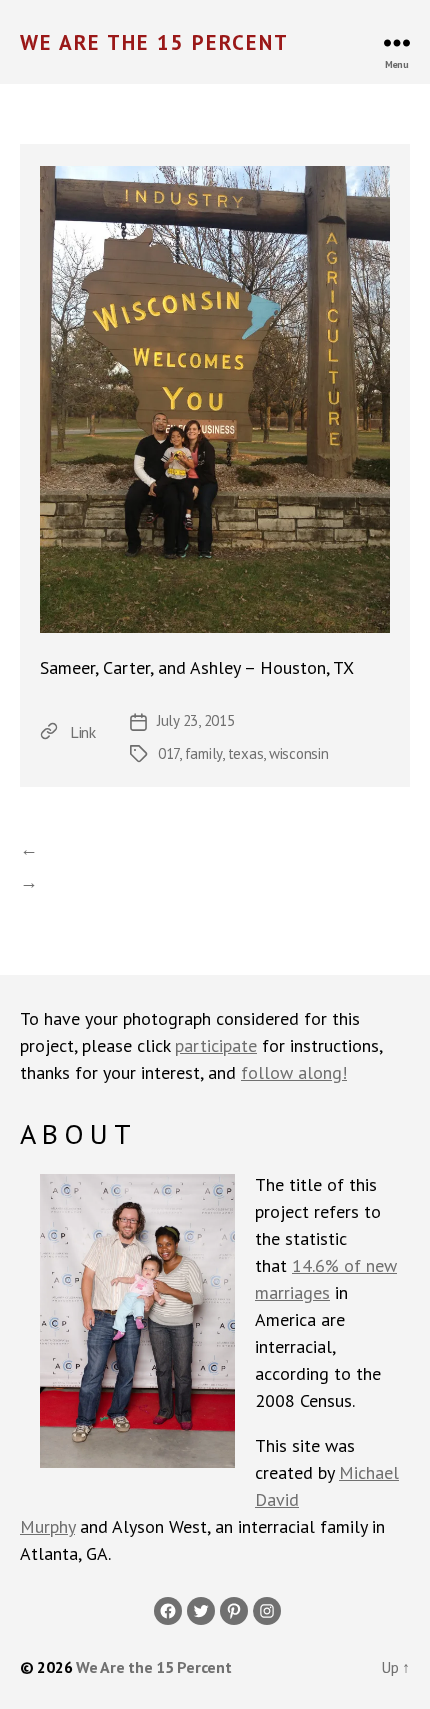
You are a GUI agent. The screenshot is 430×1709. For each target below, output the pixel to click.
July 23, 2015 (196, 720)
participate (216, 1045)
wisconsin (299, 753)
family (203, 753)
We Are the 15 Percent (154, 42)
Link (83, 732)
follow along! (294, 1072)
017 (168, 753)
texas (246, 753)
